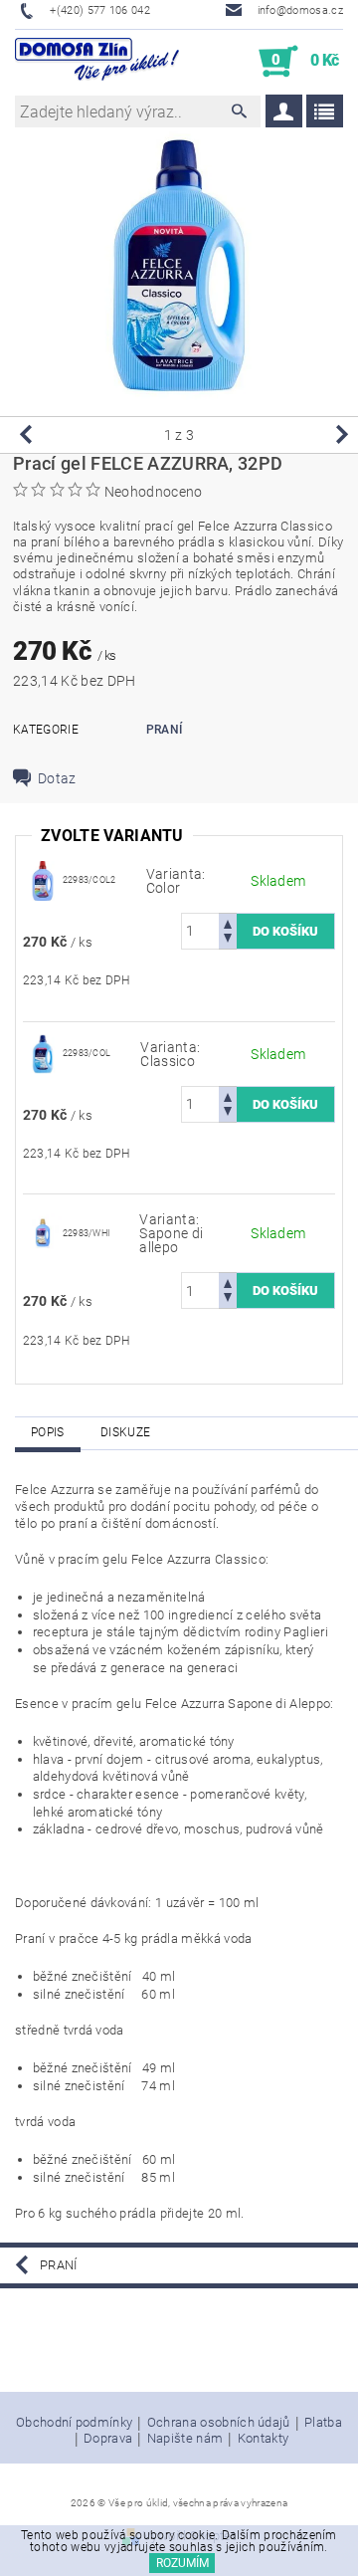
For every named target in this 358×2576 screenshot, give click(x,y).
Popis (48, 1432)
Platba (323, 2423)
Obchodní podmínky (74, 2423)
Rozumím (182, 2563)
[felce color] (43, 879)
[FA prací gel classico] (43, 1052)
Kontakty (264, 2439)
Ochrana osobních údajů (219, 2423)
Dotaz (57, 778)
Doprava (108, 2439)
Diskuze (125, 1432)
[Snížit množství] (228, 940)
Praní (165, 730)
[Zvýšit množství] (228, 922)
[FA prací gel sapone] (43, 1232)
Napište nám (185, 2439)
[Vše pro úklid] (97, 62)
